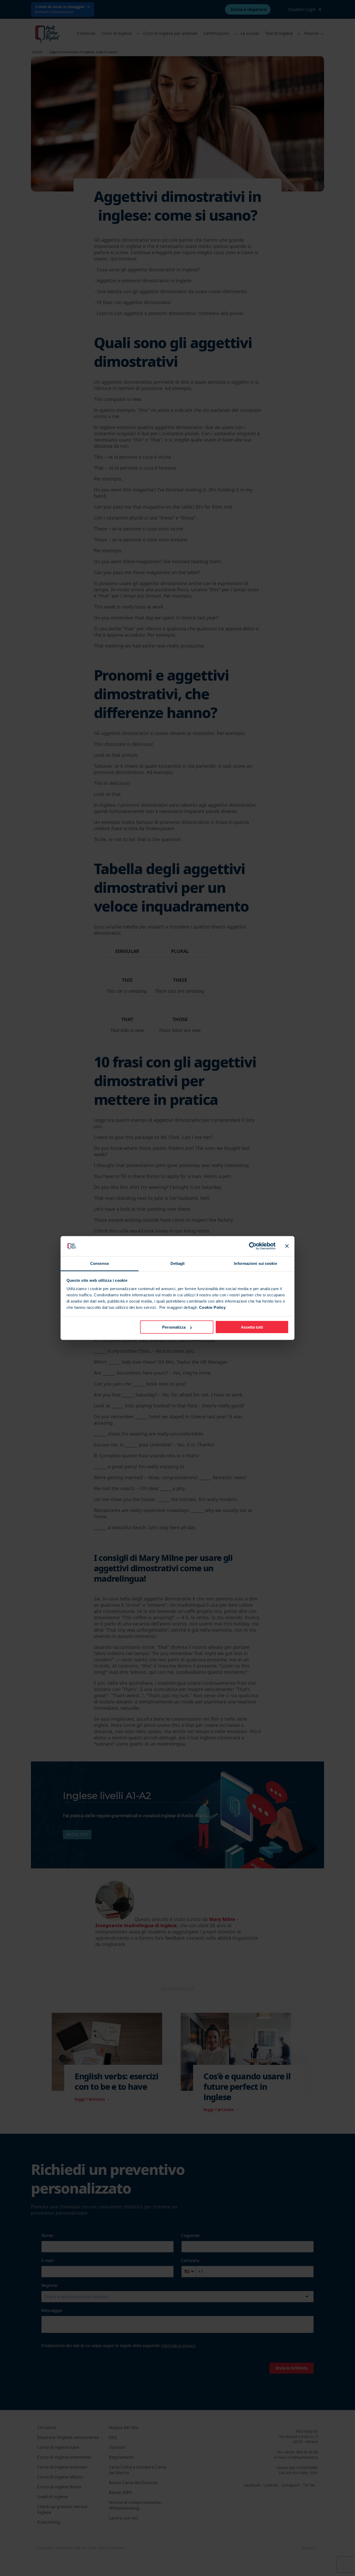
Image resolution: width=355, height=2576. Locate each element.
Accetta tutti (252, 1327)
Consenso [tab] (100, 1263)
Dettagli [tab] (178, 1263)
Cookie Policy (212, 1307)
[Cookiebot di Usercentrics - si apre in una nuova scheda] (253, 1246)
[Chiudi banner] (287, 1246)
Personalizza (174, 1327)
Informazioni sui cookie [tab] (255, 1263)
